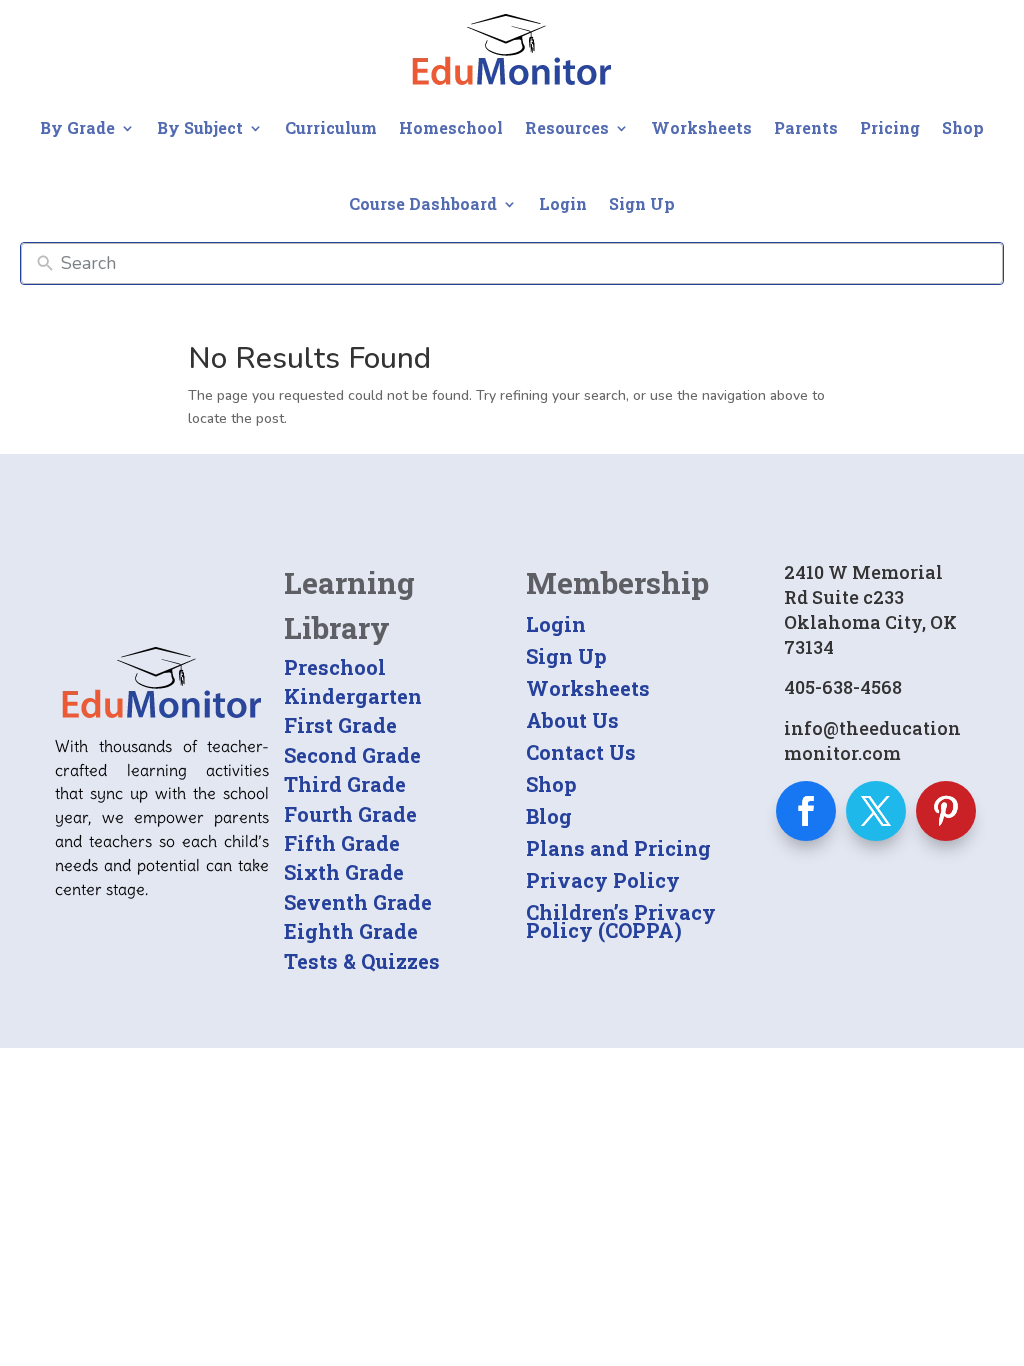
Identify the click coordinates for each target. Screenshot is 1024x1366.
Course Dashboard (423, 203)
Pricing (890, 127)
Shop (963, 127)
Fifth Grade (342, 843)
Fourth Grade (350, 814)
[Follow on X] (876, 811)
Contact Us (581, 752)
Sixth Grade (344, 872)
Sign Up (642, 203)
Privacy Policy (603, 880)
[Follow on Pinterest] (946, 811)
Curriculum (331, 127)
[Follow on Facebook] (806, 811)
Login (563, 203)
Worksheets (701, 127)
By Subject (200, 127)
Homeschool (451, 127)
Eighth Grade (351, 931)
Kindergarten (353, 696)
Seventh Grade (358, 902)
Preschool (335, 667)
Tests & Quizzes (362, 961)
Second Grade (352, 755)
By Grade (77, 127)
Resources (567, 127)
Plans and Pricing (618, 848)
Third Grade (345, 784)
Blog (549, 816)
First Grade (340, 725)
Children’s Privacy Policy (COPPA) (621, 921)
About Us (572, 720)
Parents (806, 127)
